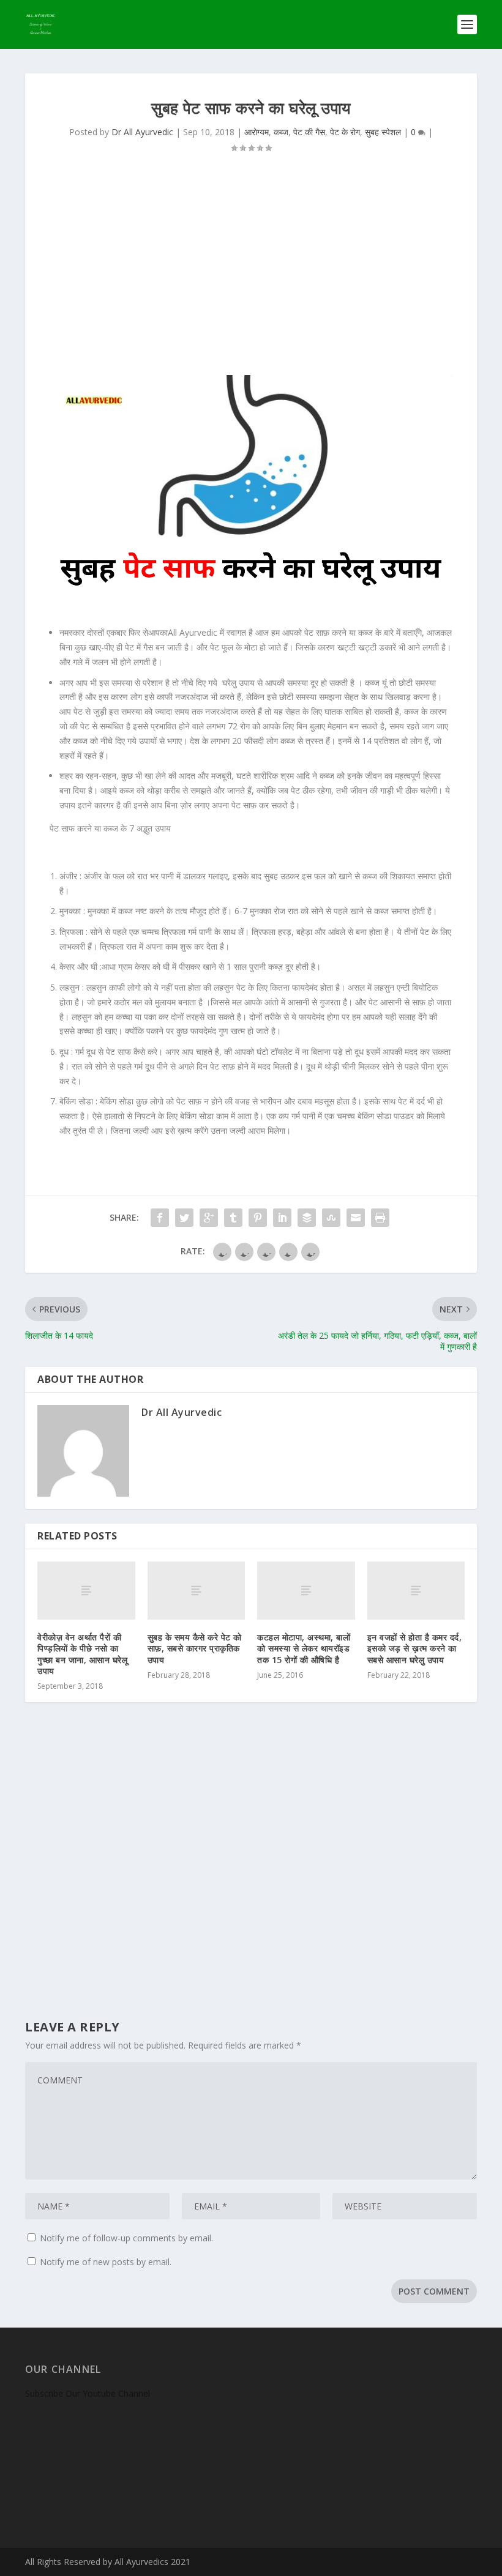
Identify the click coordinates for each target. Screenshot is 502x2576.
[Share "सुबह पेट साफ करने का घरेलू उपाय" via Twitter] (184, 1218)
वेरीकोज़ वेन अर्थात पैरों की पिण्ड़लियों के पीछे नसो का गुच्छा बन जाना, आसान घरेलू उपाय (82, 1654)
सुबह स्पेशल (383, 132)
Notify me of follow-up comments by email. (126, 2238)
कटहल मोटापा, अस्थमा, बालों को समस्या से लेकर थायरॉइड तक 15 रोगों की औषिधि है (304, 1648)
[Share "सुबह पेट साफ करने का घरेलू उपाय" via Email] (356, 1218)
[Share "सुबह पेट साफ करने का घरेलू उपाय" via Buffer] (307, 1218)
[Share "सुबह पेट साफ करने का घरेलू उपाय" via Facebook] (160, 1218)
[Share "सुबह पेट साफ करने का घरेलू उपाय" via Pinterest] (258, 1218)
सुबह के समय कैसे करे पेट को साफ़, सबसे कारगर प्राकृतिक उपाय (195, 1648)
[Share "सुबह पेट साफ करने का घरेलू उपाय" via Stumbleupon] (331, 1218)
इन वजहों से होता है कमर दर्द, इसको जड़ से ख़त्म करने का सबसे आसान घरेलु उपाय (415, 1648)
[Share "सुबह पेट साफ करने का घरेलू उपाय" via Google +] (209, 1218)
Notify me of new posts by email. (106, 2262)
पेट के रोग (345, 132)
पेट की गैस (309, 132)
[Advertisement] (251, 271)
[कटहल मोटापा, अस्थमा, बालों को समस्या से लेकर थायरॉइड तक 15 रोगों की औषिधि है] (306, 1591)
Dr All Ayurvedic (142, 132)
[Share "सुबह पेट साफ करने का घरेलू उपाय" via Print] (380, 1218)
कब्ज (281, 132)
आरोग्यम (257, 132)
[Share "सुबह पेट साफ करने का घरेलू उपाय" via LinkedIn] (282, 1218)
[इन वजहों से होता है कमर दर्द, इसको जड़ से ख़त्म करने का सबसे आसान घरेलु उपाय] (416, 1591)
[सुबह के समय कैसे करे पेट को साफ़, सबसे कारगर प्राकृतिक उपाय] (197, 1591)
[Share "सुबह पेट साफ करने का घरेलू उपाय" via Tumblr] (233, 1218)
